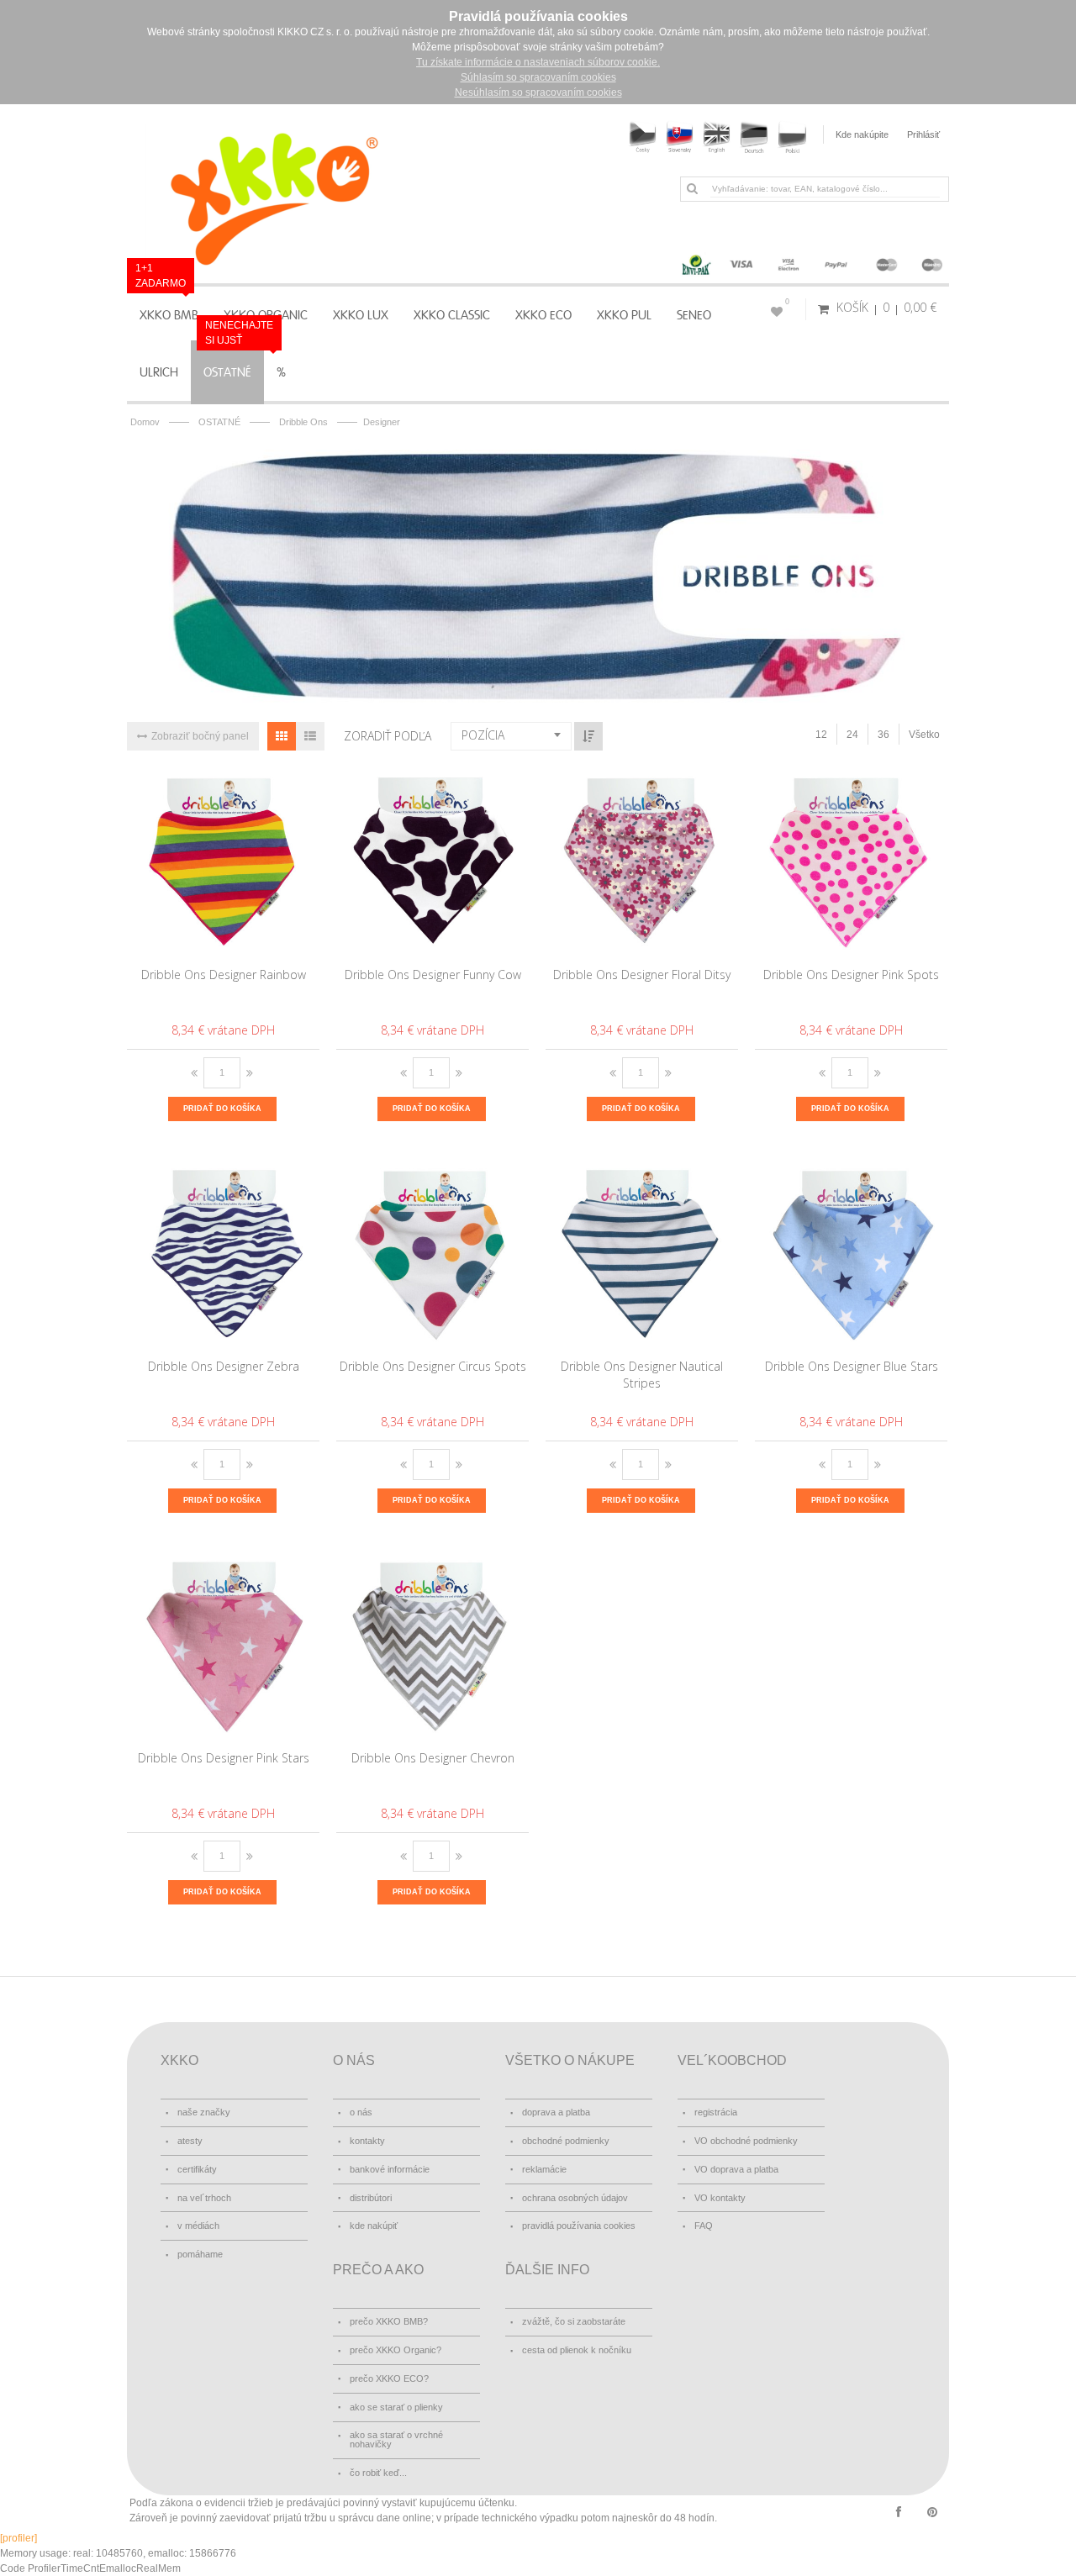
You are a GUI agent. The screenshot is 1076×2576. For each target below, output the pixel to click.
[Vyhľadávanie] (692, 188)
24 (852, 735)
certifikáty (197, 2169)
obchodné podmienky (566, 2141)
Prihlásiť (923, 134)
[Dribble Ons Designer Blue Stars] (852, 1254)
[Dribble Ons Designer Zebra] (224, 1254)
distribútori (371, 2198)
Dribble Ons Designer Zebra (224, 1366)
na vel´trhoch (204, 2198)
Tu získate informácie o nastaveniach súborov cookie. (538, 62)
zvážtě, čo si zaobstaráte (574, 2321)
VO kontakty (720, 2198)
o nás (361, 2112)
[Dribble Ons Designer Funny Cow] (433, 862)
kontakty (367, 2141)
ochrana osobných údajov (575, 2198)
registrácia (716, 2112)
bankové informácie (390, 2169)
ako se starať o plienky (396, 2407)
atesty (190, 2141)
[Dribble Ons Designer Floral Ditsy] (643, 862)
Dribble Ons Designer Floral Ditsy (642, 975)
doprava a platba (556, 2112)
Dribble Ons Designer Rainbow (224, 975)
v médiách (198, 2226)
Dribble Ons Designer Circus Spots (433, 1366)
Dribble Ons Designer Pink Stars (224, 1758)
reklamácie (544, 2169)
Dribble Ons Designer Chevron (433, 1758)
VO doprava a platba (736, 2169)
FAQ (704, 2226)
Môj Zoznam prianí (787, 302)
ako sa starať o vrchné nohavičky (396, 2439)
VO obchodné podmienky (746, 2141)
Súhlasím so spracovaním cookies (538, 77)
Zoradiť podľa (388, 736)
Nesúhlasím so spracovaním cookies (538, 92)
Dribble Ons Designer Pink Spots (851, 975)
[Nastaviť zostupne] (588, 736)
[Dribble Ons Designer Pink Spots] (852, 862)
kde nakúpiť (374, 2226)
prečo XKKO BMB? (389, 2321)
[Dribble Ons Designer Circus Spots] (433, 1254)
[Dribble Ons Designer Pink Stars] (224, 1646)
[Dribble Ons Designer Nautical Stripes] (643, 1254)
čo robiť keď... (378, 2473)
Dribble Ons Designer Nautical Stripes (642, 1375)
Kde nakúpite (862, 134)
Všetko (924, 735)
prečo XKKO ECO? (389, 2378)
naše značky (204, 2112)
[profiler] (18, 2538)
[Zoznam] (310, 736)
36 (883, 735)
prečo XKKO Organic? (396, 2350)
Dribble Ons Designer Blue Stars (852, 1366)
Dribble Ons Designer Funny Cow (433, 975)
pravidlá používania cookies (579, 2226)
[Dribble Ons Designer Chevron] (433, 1646)
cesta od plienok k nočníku (577, 2350)
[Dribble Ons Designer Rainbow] (224, 862)
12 (821, 735)
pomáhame (200, 2254)
